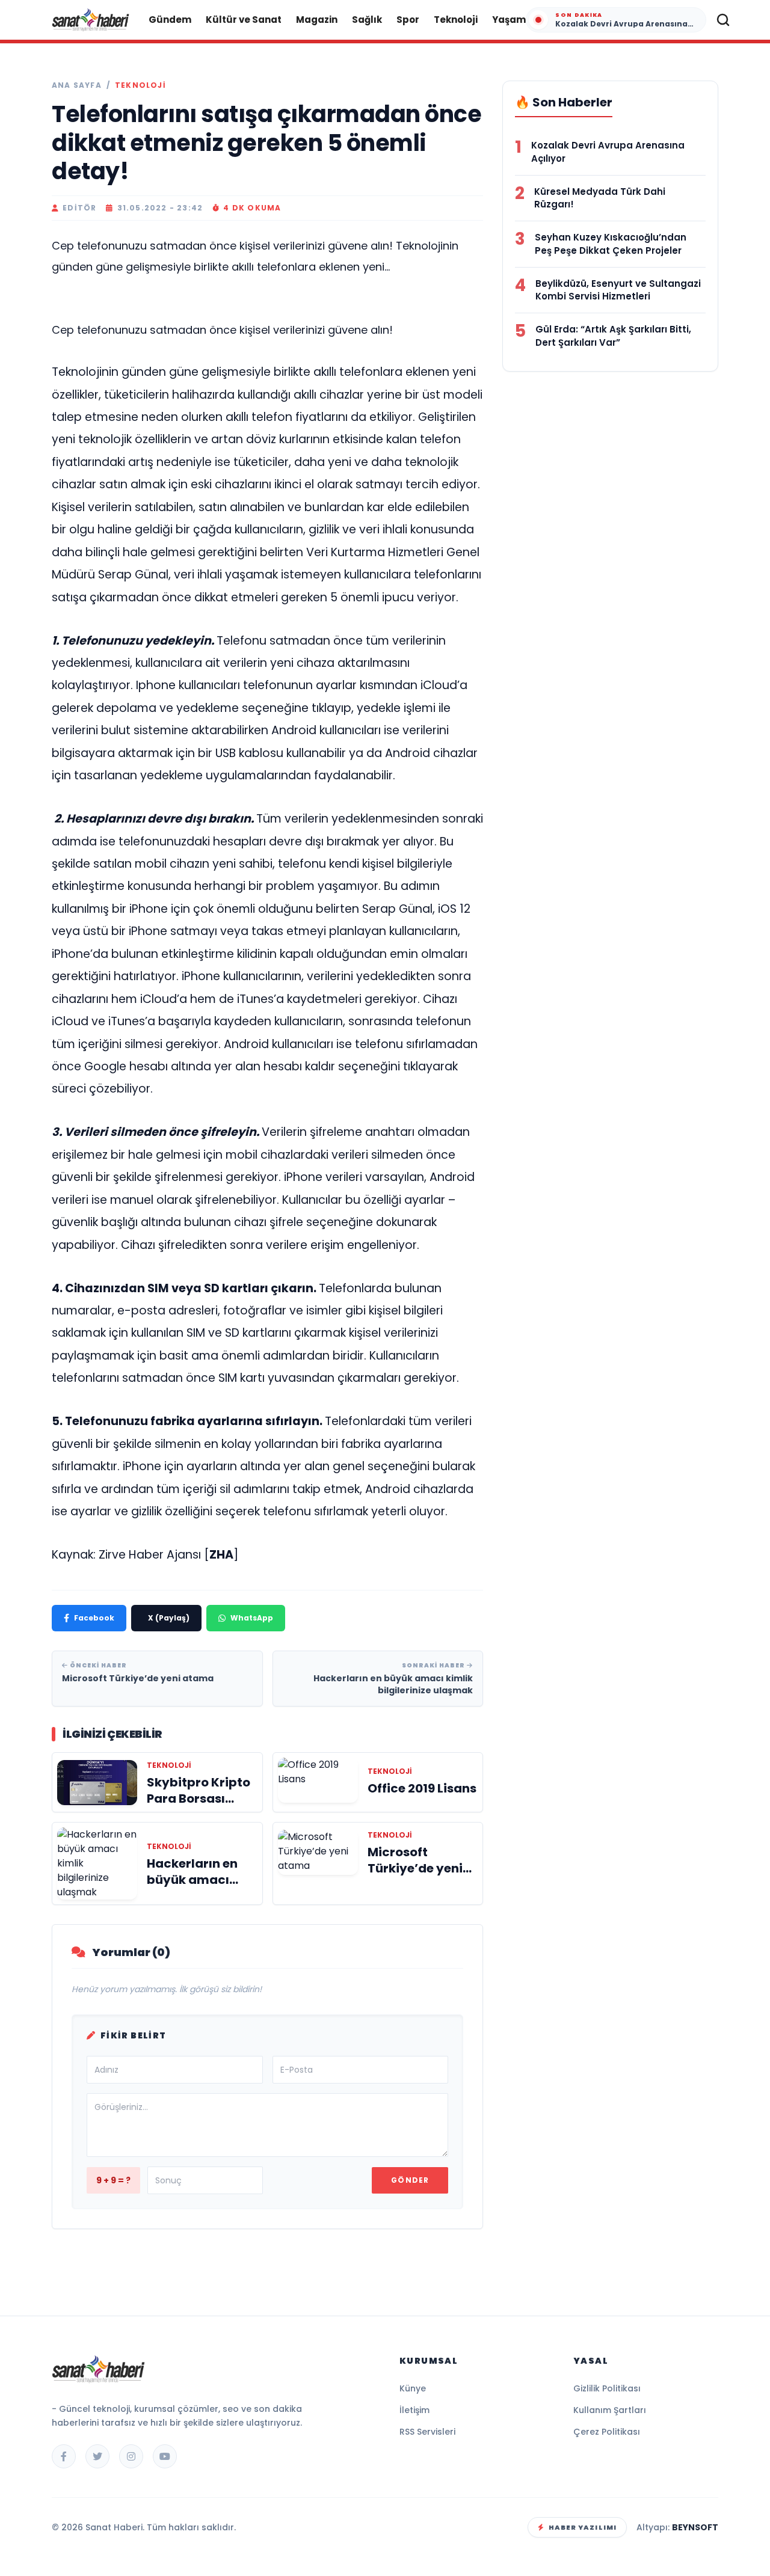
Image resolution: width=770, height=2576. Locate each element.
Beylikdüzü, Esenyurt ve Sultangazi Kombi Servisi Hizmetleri (618, 290)
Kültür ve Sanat (244, 20)
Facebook (94, 1618)
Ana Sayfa (77, 85)
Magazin (317, 20)
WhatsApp (252, 1618)
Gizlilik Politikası (607, 2388)
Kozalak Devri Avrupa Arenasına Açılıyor (608, 152)
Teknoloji (456, 20)
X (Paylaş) (169, 1618)
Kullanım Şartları (610, 2410)
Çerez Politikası (607, 2432)
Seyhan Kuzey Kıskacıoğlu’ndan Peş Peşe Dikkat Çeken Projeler (611, 244)
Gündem (170, 20)
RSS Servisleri (427, 2432)
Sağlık (367, 20)
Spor (408, 20)
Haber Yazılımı (583, 2527)
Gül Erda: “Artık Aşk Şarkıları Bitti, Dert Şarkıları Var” (613, 336)
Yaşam (509, 20)
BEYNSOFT (695, 2527)
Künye (413, 2388)
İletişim (414, 2410)
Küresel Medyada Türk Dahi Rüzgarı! (600, 198)
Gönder (410, 2180)
